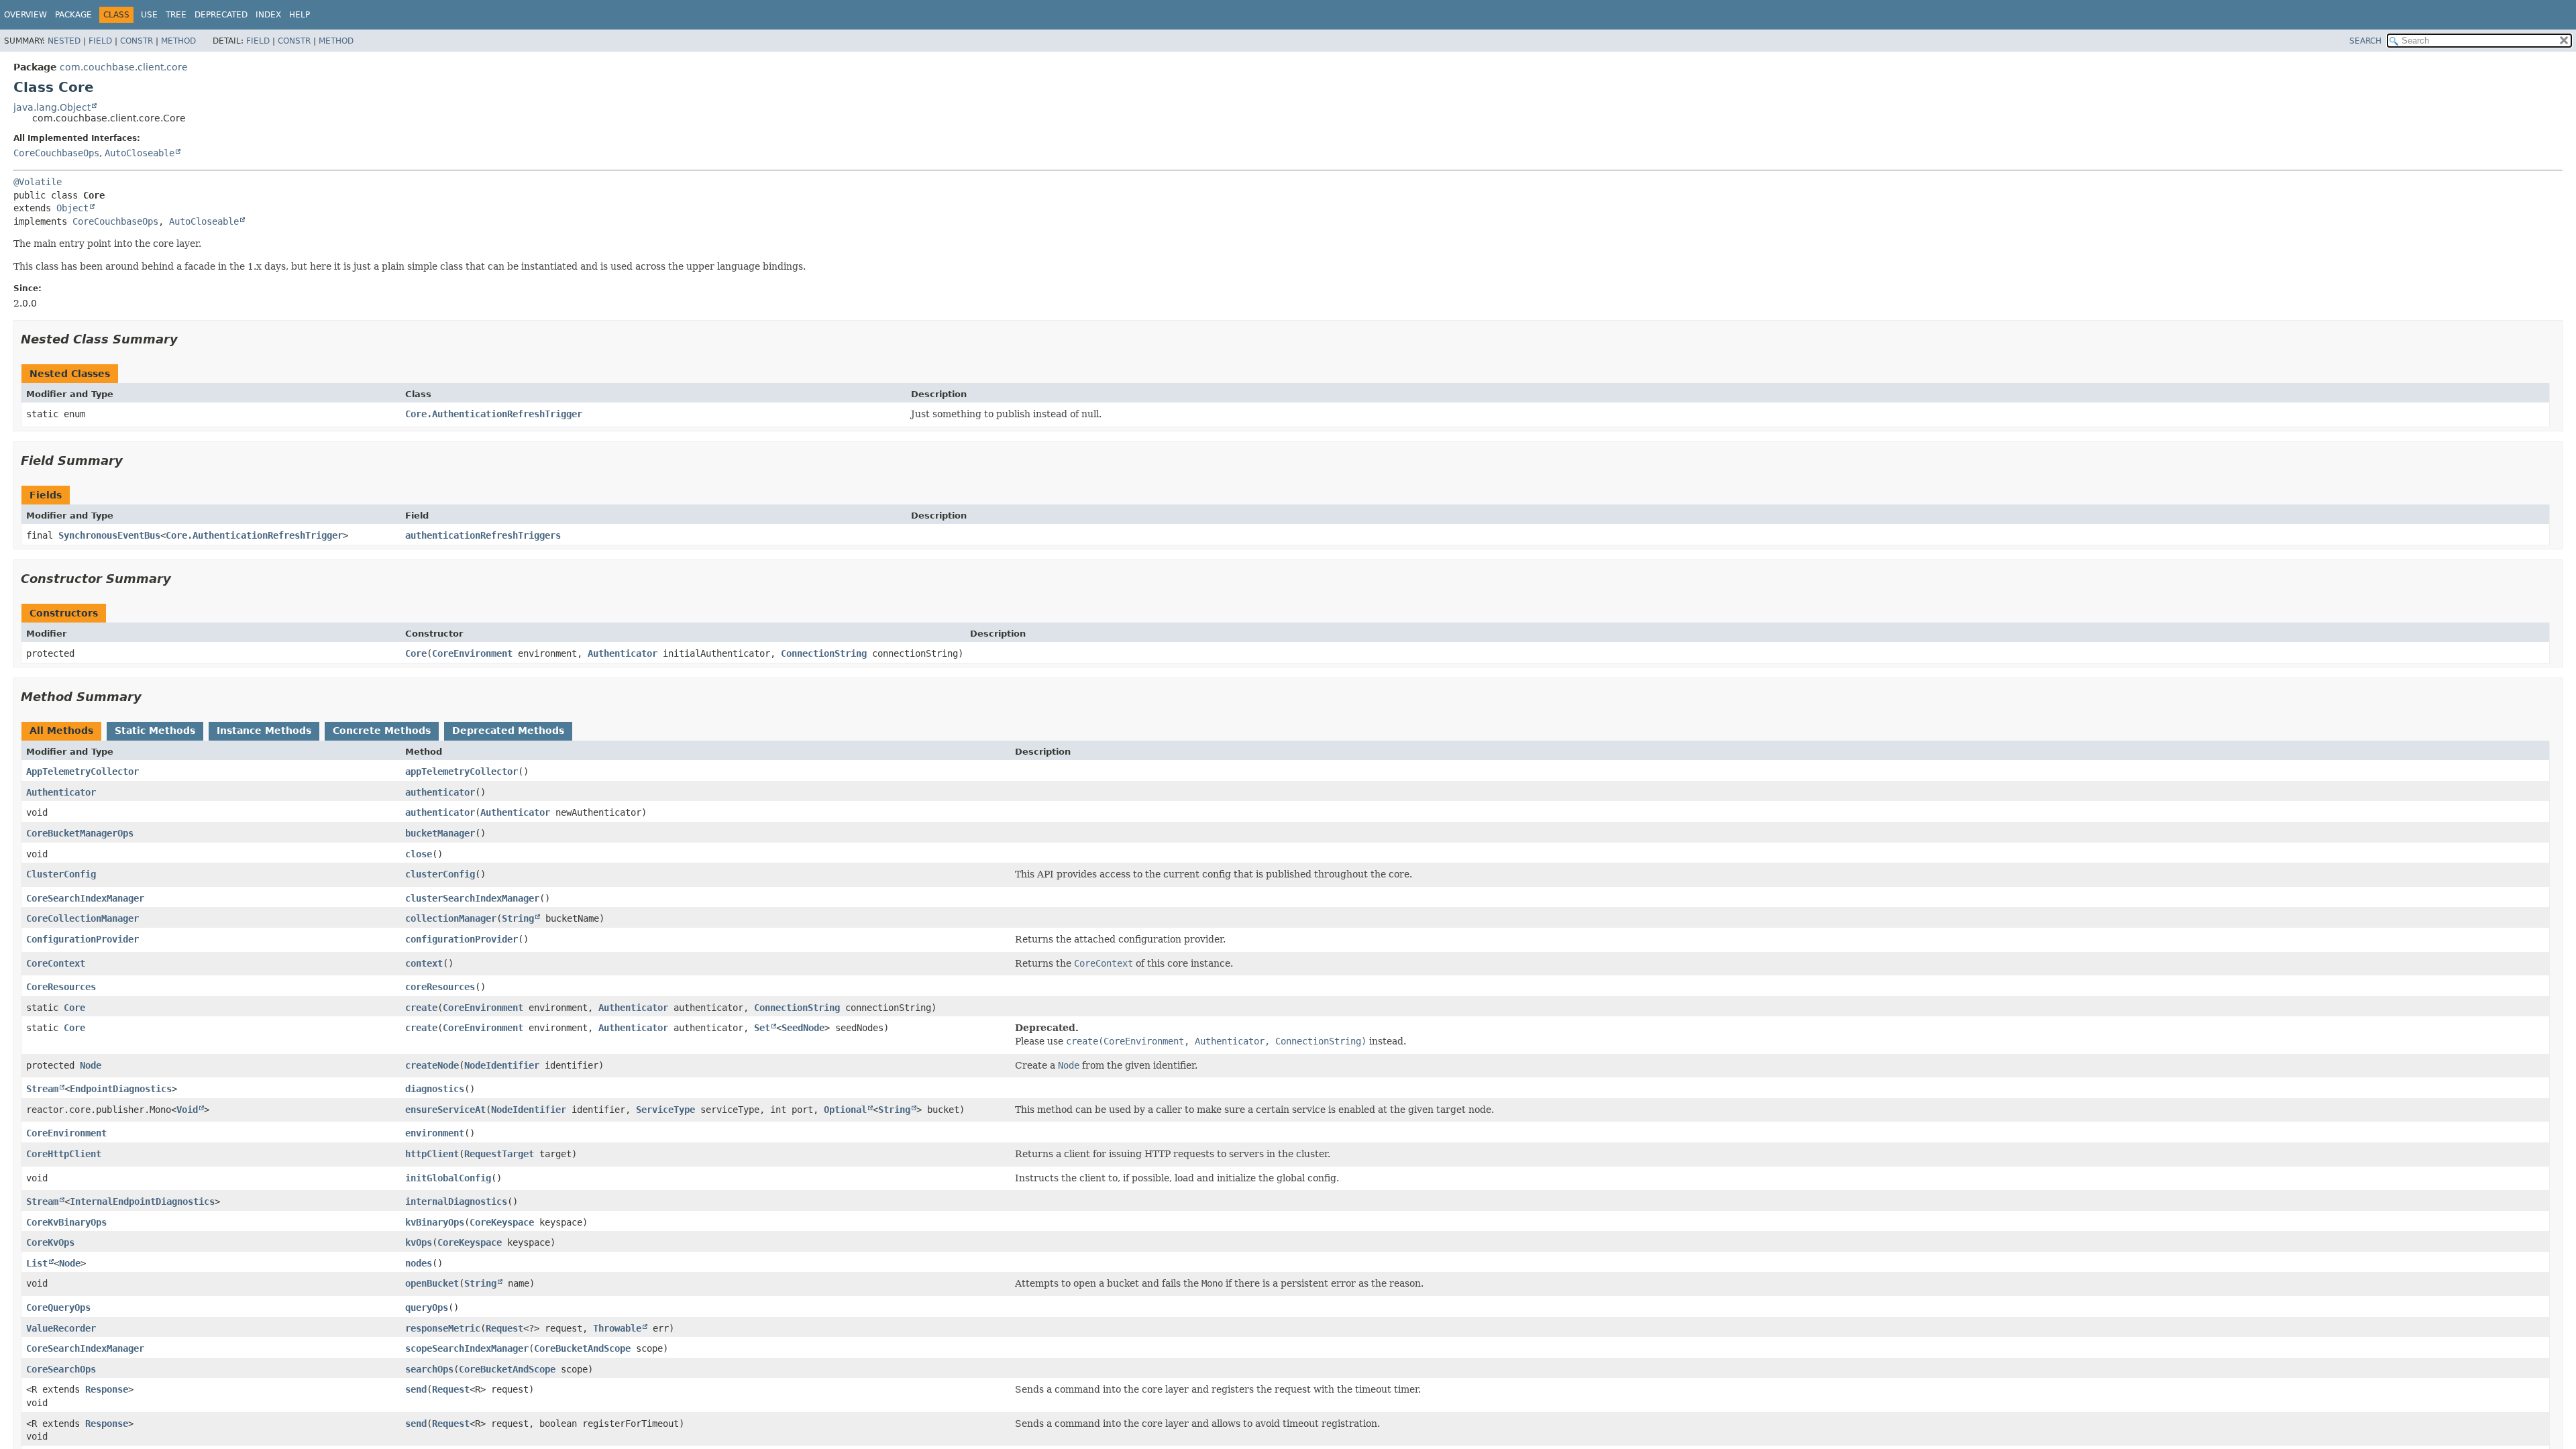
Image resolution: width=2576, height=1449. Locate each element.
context (424, 963)
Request (504, 1328)
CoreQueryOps (58, 1307)
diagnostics (435, 1089)
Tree (176, 15)
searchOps (429, 1369)
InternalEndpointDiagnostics (142, 1201)
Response (107, 1389)
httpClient (432, 1154)
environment (435, 1133)
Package (73, 15)
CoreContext (56, 963)
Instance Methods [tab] (264, 731)
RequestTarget (499, 1154)
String (518, 918)
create (421, 1008)
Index (268, 15)
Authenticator (623, 653)
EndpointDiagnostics (121, 1089)
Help (300, 15)
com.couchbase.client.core (124, 67)
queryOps (427, 1307)
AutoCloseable (140, 153)
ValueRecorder (61, 1328)
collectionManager (451, 918)
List (37, 1263)
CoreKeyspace (502, 1222)
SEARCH (2365, 41)
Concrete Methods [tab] (382, 731)
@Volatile (38, 182)
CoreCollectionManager (83, 918)
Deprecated (221, 15)
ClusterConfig (61, 874)
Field (100, 41)
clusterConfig (440, 874)
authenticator (440, 792)
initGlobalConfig (448, 1178)
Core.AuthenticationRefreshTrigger (494, 414)
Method (178, 41)
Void (187, 1110)
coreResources (440, 987)
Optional (845, 1110)
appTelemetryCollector (462, 771)
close (419, 854)
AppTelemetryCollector (83, 771)
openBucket (432, 1283)
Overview (25, 15)
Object (72, 208)
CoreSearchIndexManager (85, 898)
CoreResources (61, 987)
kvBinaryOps (435, 1222)
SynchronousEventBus (109, 535)
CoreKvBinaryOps (66, 1222)
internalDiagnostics (456, 1201)
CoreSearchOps (61, 1369)
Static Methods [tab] (155, 731)
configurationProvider (462, 939)
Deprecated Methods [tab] (508, 731)
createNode (432, 1065)
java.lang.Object (52, 107)
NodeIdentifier (502, 1065)
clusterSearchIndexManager (472, 898)
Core (416, 653)
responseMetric (443, 1328)
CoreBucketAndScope (582, 1348)
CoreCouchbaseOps (56, 153)
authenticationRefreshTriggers (483, 535)
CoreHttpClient (64, 1154)
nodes (419, 1263)
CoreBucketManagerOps (80, 833)
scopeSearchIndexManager (467, 1348)
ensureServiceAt (445, 1110)
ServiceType (665, 1110)
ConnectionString (824, 653)
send (416, 1389)
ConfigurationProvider (83, 939)
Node (91, 1065)
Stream (42, 1089)
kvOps (419, 1242)
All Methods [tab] (61, 731)
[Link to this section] (187, 339)
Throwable (617, 1328)
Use (149, 15)
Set (762, 1028)
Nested (64, 41)
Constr (137, 41)
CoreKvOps (50, 1242)
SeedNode (803, 1028)
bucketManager (440, 833)
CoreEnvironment (472, 653)
